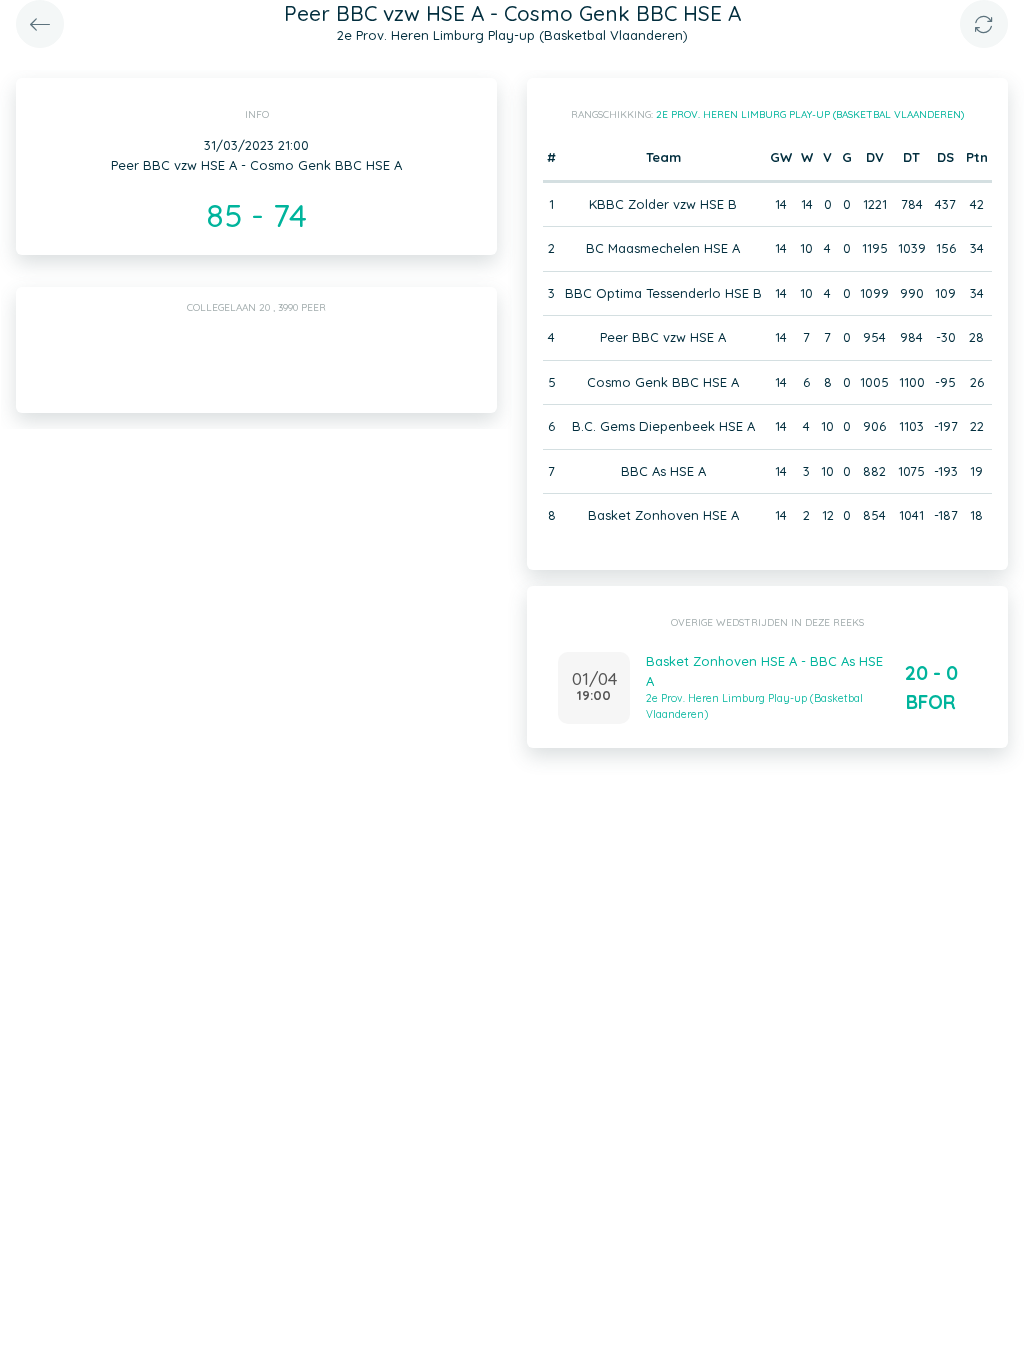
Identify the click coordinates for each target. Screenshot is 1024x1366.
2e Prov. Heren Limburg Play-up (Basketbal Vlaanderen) (810, 114)
